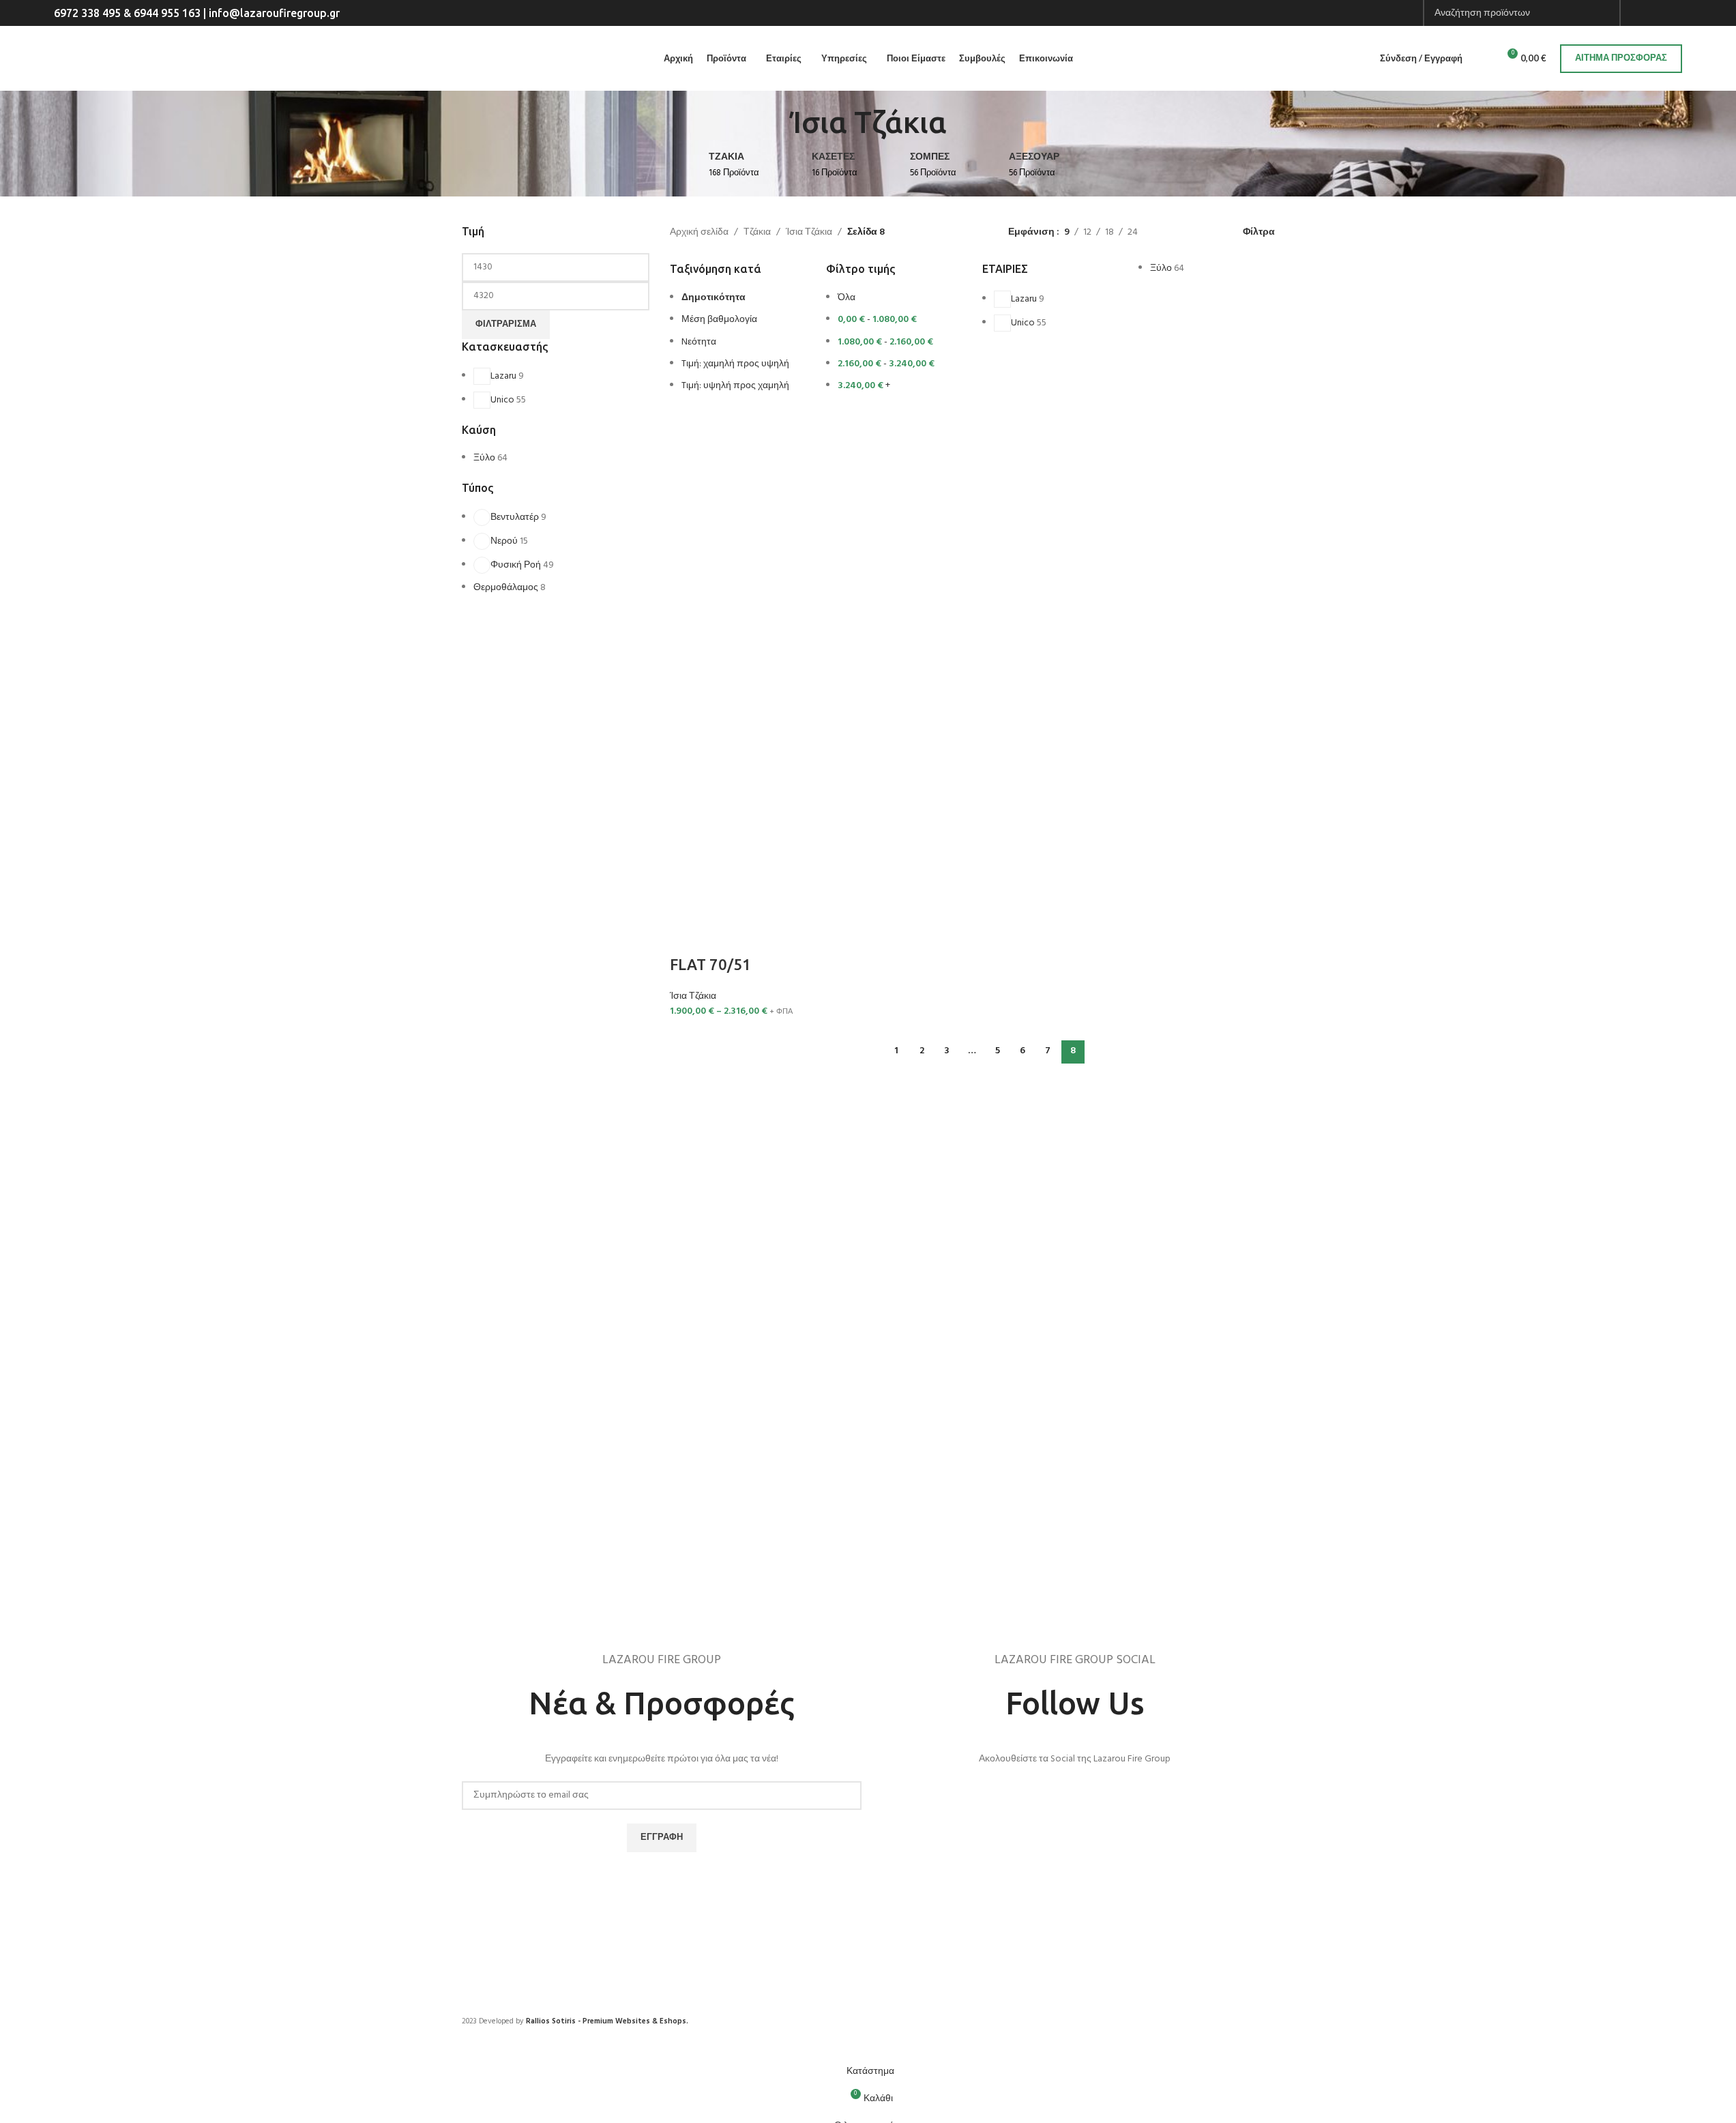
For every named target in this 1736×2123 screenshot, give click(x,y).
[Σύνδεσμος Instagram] (1660, 13)
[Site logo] (207, 58)
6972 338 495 (87, 13)
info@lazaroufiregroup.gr (274, 13)
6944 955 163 (167, 13)
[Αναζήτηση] (1482, 59)
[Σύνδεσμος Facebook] (1643, 13)
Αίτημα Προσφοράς (1621, 58)
